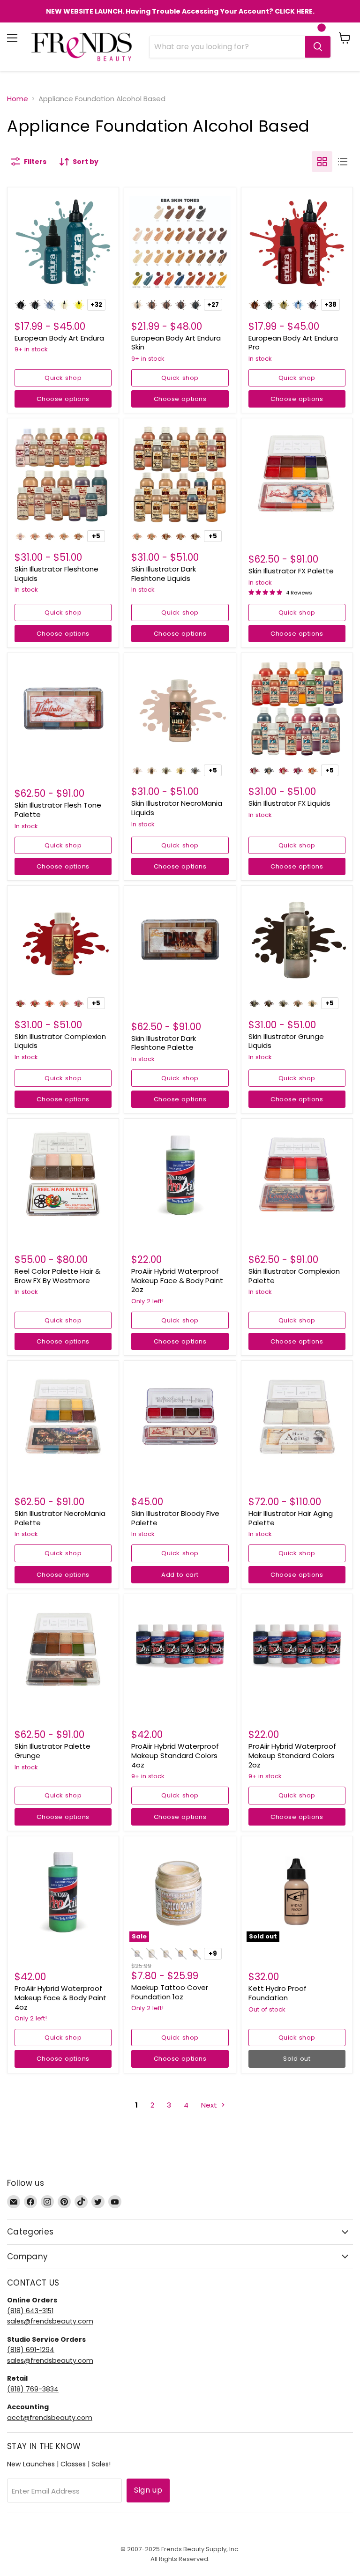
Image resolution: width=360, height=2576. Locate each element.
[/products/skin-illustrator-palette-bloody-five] (180, 1416)
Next (210, 2105)
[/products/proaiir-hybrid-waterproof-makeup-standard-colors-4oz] (180, 1650)
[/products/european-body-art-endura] (63, 243)
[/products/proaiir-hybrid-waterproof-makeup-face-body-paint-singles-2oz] (180, 1174)
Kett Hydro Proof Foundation (277, 1993)
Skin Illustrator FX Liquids (289, 803)
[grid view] (322, 162)
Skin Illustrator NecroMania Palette (60, 1518)
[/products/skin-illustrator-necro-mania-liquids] (180, 709)
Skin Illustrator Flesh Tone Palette (58, 810)
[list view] (343, 162)
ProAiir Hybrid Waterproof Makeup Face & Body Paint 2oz (177, 1280)
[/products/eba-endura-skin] (180, 243)
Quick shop (63, 378)
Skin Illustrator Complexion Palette (294, 1276)
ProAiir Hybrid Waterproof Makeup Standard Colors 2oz (292, 1755)
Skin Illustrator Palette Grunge (52, 1751)
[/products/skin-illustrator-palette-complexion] (297, 1174)
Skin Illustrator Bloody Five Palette (175, 1518)
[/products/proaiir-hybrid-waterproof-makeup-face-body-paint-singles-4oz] (63, 1892)
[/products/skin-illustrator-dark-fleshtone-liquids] (180, 474)
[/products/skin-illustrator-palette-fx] (297, 474)
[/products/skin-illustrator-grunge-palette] (63, 1650)
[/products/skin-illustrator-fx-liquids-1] (297, 709)
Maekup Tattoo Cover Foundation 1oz (170, 1992)
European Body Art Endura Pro (293, 343)
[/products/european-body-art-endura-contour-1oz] (297, 243)
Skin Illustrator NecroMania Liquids (177, 808)
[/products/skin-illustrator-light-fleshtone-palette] (63, 709)
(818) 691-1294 (31, 2350)
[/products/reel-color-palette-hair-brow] (63, 1174)
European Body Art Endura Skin (176, 343)
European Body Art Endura (59, 338)
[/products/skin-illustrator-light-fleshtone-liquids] (63, 474)
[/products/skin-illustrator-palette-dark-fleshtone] (180, 941)
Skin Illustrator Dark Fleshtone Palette (164, 1043)
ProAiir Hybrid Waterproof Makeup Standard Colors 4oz (175, 1755)
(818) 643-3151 (30, 2311)
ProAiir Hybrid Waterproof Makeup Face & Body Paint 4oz (60, 1997)
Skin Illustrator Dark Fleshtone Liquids (164, 574)
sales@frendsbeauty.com (50, 2321)
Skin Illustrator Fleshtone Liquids (56, 574)
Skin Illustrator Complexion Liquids (60, 1041)
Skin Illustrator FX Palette (291, 571)
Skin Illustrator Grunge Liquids (286, 1041)
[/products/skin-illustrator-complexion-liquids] (63, 941)
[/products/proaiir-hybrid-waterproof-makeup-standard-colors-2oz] (297, 1650)
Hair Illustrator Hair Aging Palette (291, 1518)
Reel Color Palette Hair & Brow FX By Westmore (57, 1276)
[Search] (318, 47)
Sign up (148, 2490)
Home (18, 99)
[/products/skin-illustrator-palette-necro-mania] (63, 1416)
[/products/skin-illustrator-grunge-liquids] (297, 941)
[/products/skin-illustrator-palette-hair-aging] (297, 1416)
